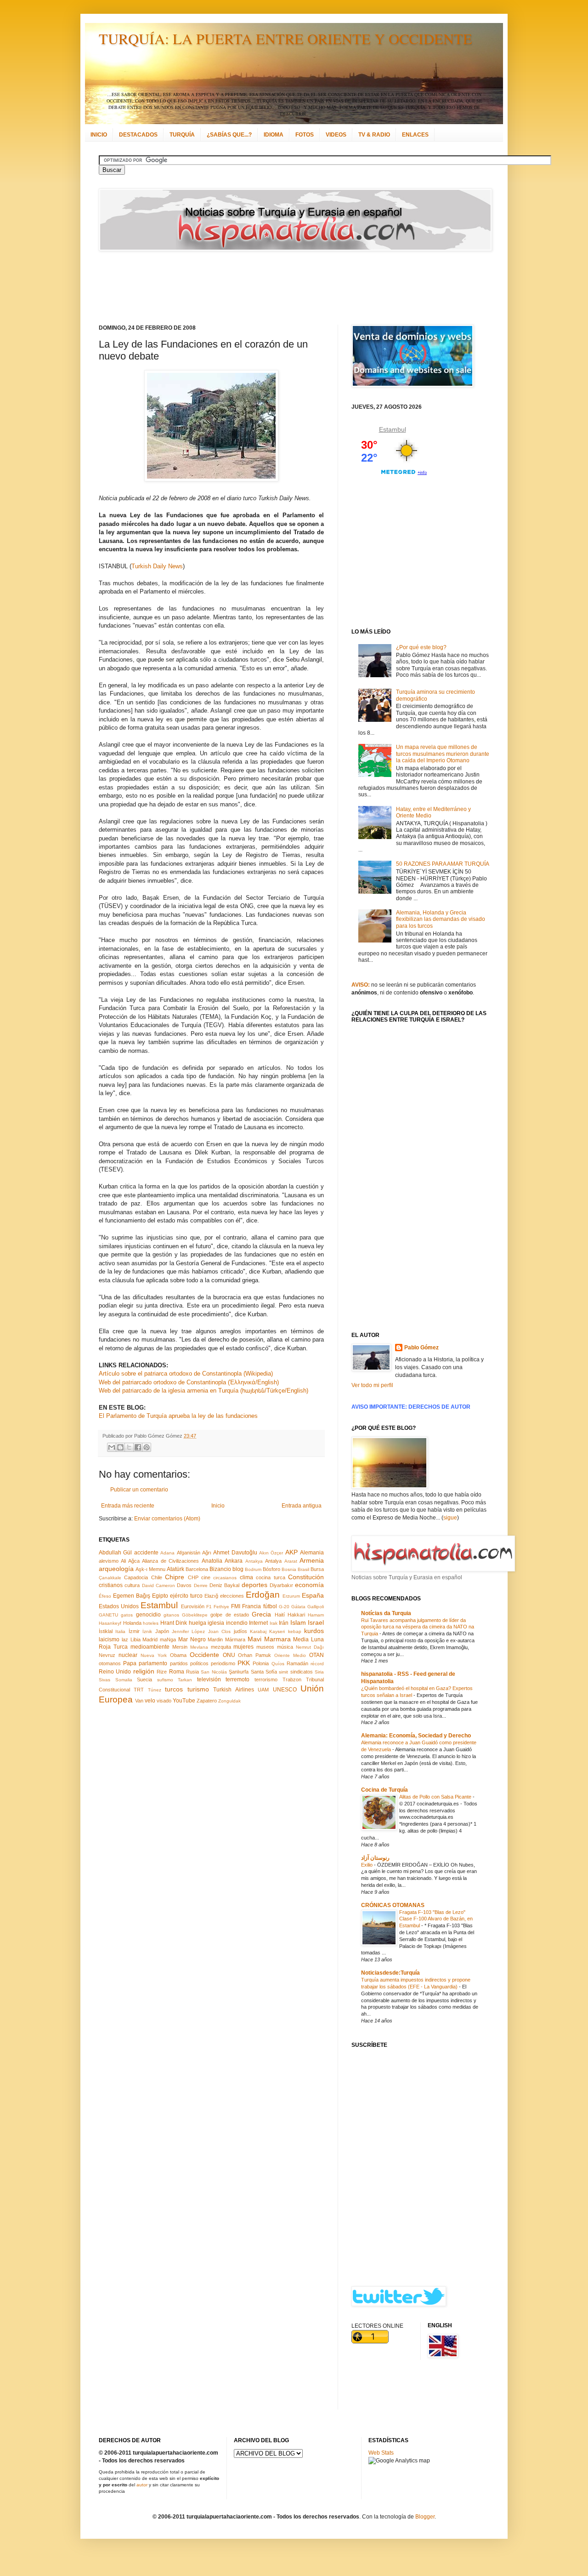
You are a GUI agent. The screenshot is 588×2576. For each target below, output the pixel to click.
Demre (201, 1585)
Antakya (254, 1561)
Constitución (306, 1577)
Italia (120, 1631)
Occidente (204, 1655)
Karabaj (258, 1631)
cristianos (111, 1585)
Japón (162, 1631)
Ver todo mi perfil (372, 1385)
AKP (291, 1552)
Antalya (273, 1561)
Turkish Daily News (157, 566)
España (313, 1595)
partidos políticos (189, 1663)
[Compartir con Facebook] (138, 1447)
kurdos (314, 1631)
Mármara (235, 1639)
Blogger (425, 2517)
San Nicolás (214, 1672)
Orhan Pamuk (254, 1655)
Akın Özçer (271, 1553)
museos (265, 1647)
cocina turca (270, 1577)
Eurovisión (193, 1606)
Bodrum (253, 1569)
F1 (209, 1607)
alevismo (109, 1561)
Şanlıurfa (239, 1672)
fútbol (270, 1606)
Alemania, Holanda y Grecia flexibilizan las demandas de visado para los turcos (441, 919)
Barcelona (197, 1569)
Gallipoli (316, 1607)
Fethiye (221, 1607)
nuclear (128, 1655)
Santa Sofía (264, 1672)
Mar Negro (192, 1639)
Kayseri (277, 1631)
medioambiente (150, 1647)
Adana (167, 1553)
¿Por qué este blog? (421, 647)
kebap (295, 1631)
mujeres (243, 1647)
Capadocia (136, 1577)
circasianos (225, 1578)
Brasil (303, 1569)
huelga (198, 1623)
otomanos (110, 1663)
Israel (316, 1622)
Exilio (367, 1865)
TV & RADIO (374, 135)
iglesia (216, 1623)
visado (164, 1701)
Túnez (155, 1690)
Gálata (298, 1607)
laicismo (109, 1639)
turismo (198, 1689)
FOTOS (305, 135)
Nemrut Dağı (310, 1647)
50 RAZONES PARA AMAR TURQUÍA (443, 864)
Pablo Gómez (421, 1348)
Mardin (215, 1639)
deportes (254, 1585)
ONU (229, 1655)
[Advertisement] (283, 288)
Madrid (150, 1639)
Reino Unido (115, 1672)
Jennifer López (188, 1631)
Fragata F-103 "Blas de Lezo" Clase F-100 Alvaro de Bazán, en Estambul (436, 1919)
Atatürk (175, 1569)
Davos (184, 1585)
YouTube (184, 1701)
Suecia (144, 1679)
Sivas (105, 1680)
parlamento (153, 1663)
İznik (147, 1631)
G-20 (284, 1607)
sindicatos (302, 1672)
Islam (298, 1622)
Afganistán (189, 1553)
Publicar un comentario (139, 1490)
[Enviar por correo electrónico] (112, 1447)
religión (144, 1671)
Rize (162, 1672)
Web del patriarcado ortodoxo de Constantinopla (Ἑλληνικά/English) (189, 1382)
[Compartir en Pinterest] (147, 1447)
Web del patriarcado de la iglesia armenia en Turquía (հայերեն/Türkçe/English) (204, 1391)
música (285, 1647)
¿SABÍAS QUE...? (229, 135)
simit (283, 1672)
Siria (319, 1672)
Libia (136, 1639)
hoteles (151, 1623)
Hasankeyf (110, 1623)
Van (139, 1701)
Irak (274, 1623)
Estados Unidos (119, 1606)
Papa (130, 1663)
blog (238, 1569)
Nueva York (154, 1655)
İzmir (134, 1631)
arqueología (116, 1569)
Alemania (312, 1553)
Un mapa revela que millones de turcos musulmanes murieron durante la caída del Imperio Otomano (443, 754)
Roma (177, 1672)
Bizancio (220, 1569)
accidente (146, 1553)
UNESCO (285, 1690)
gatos (127, 1615)
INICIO (99, 135)
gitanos (171, 1615)
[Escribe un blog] (120, 1447)
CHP (193, 1577)
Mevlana (199, 1647)
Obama (178, 1655)
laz (125, 1639)
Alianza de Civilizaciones (170, 1561)
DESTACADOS (138, 135)
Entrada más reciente (128, 1506)
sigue (450, 1518)
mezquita (221, 1647)
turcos (174, 1689)
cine (206, 1577)
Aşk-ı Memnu (150, 1569)
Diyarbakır (281, 1585)
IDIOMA (274, 135)
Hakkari (296, 1615)
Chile (157, 1577)
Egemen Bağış (132, 1596)
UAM (263, 1690)
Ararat (291, 1561)
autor (142, 2485)
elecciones (232, 1596)
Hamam (316, 1615)
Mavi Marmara (269, 1639)
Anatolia (212, 1561)
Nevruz (107, 1655)
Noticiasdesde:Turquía (390, 1973)
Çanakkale (110, 1578)
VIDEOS (336, 135)
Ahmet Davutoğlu (235, 1553)
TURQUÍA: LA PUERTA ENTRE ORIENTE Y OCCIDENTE (286, 38)
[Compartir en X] (129, 1447)
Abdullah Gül (115, 1553)
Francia (252, 1606)
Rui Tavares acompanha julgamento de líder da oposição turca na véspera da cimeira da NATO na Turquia (418, 1627)
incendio (237, 1623)
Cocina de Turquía (384, 1790)
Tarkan (185, 1680)
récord (317, 1664)
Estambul (159, 1605)
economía (309, 1585)
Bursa (317, 1569)
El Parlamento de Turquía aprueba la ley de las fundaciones (178, 1416)
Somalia (124, 1680)
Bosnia (289, 1569)
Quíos (278, 1664)
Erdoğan (263, 1595)
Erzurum (291, 1596)
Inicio (218, 1506)
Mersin (180, 1647)
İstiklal (106, 1631)
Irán (284, 1623)
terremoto (237, 1679)
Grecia (261, 1614)
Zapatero (207, 1701)
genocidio (148, 1615)
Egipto (160, 1596)
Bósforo (271, 1569)
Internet (258, 1623)
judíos (240, 1631)
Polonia (261, 1663)
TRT (139, 1690)
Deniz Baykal (224, 1585)
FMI (236, 1606)
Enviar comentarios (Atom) (167, 1519)
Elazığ (211, 1596)
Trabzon (292, 1679)
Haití (280, 1615)
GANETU (108, 1615)
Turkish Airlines (233, 1690)
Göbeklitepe (195, 1615)
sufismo (165, 1680)
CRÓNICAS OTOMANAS (393, 1905)
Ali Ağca (130, 1561)
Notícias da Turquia (386, 1613)
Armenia (312, 1560)
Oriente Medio (290, 1655)
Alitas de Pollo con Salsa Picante (436, 1797)
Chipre (175, 1577)
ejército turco (186, 1596)
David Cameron (158, 1585)
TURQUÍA (182, 135)
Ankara (234, 1561)
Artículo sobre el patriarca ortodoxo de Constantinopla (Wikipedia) (186, 1374)
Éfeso (105, 1596)
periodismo (223, 1663)
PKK (244, 1663)
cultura (132, 1585)
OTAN (317, 1655)
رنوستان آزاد (375, 1858)
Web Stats (381, 2453)
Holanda (132, 1623)
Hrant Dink (174, 1623)
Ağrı (207, 1553)
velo (150, 1701)
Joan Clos (219, 1631)
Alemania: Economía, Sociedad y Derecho (416, 1736)
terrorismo (266, 1679)
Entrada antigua (302, 1506)
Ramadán (297, 1663)
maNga (168, 1639)
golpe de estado (230, 1615)
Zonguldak (229, 1701)
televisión (209, 1679)
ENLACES (415, 135)
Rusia (192, 1672)
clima (246, 1577)
